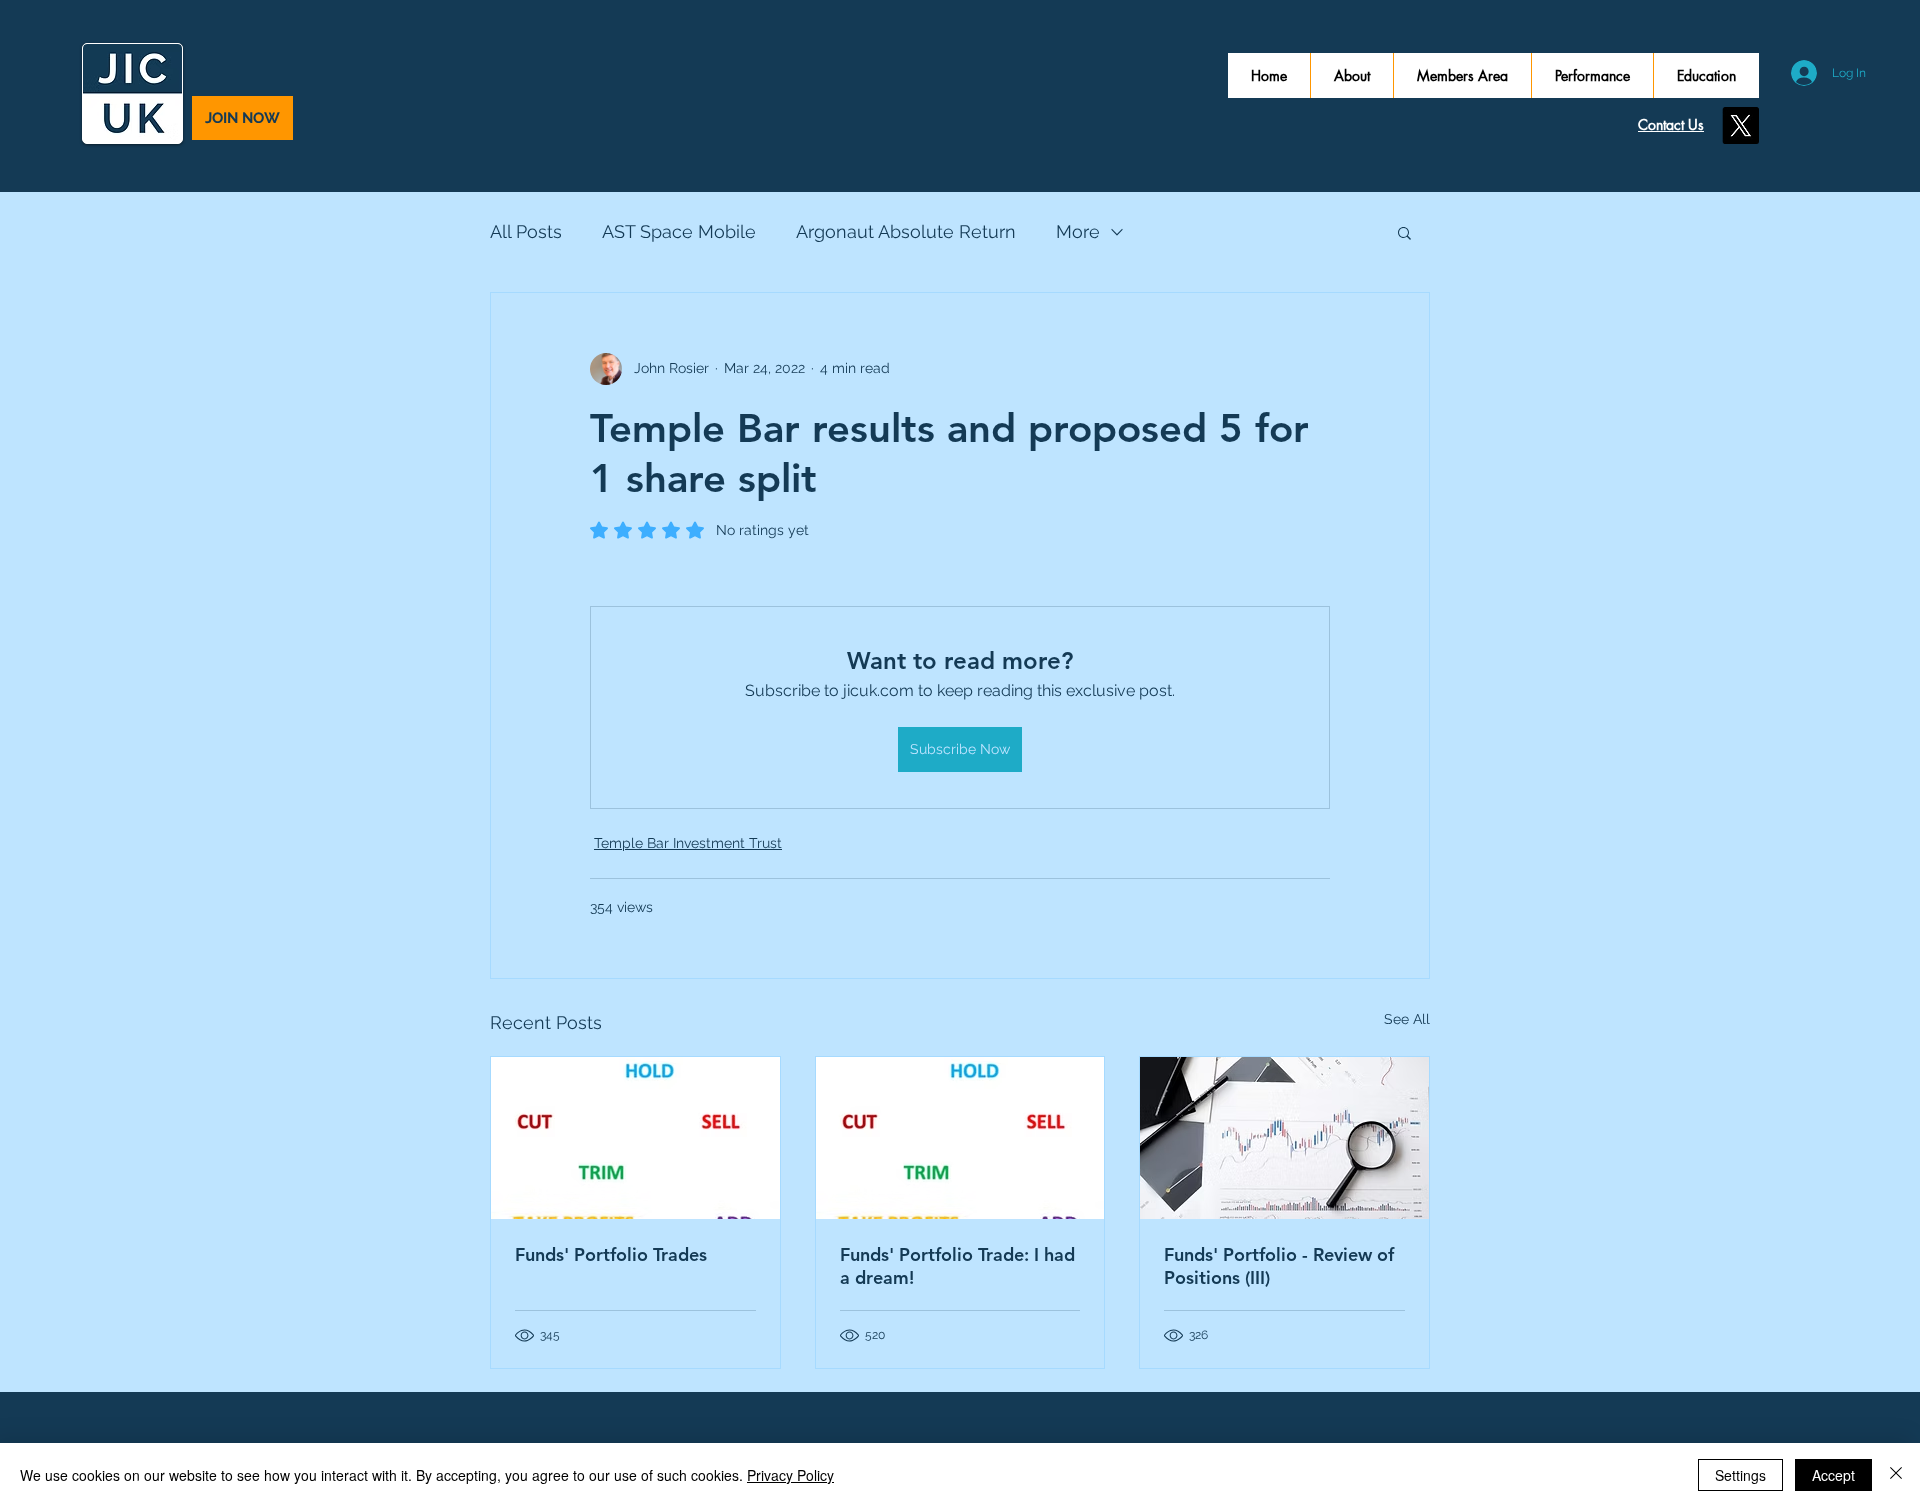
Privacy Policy (790, 1475)
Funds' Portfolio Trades (611, 1254)
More (1078, 231)
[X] (1740, 125)
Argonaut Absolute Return (906, 231)
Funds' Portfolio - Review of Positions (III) (1279, 1266)
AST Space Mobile (679, 231)
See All (1407, 1019)
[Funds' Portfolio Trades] (635, 1138)
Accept (1833, 1475)
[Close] (1896, 1475)
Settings (1740, 1475)
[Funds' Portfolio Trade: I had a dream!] (960, 1138)
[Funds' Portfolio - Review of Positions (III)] (1284, 1138)
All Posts (526, 231)
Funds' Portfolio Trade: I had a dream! (957, 1266)
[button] (1404, 232)
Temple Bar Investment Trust (688, 843)
